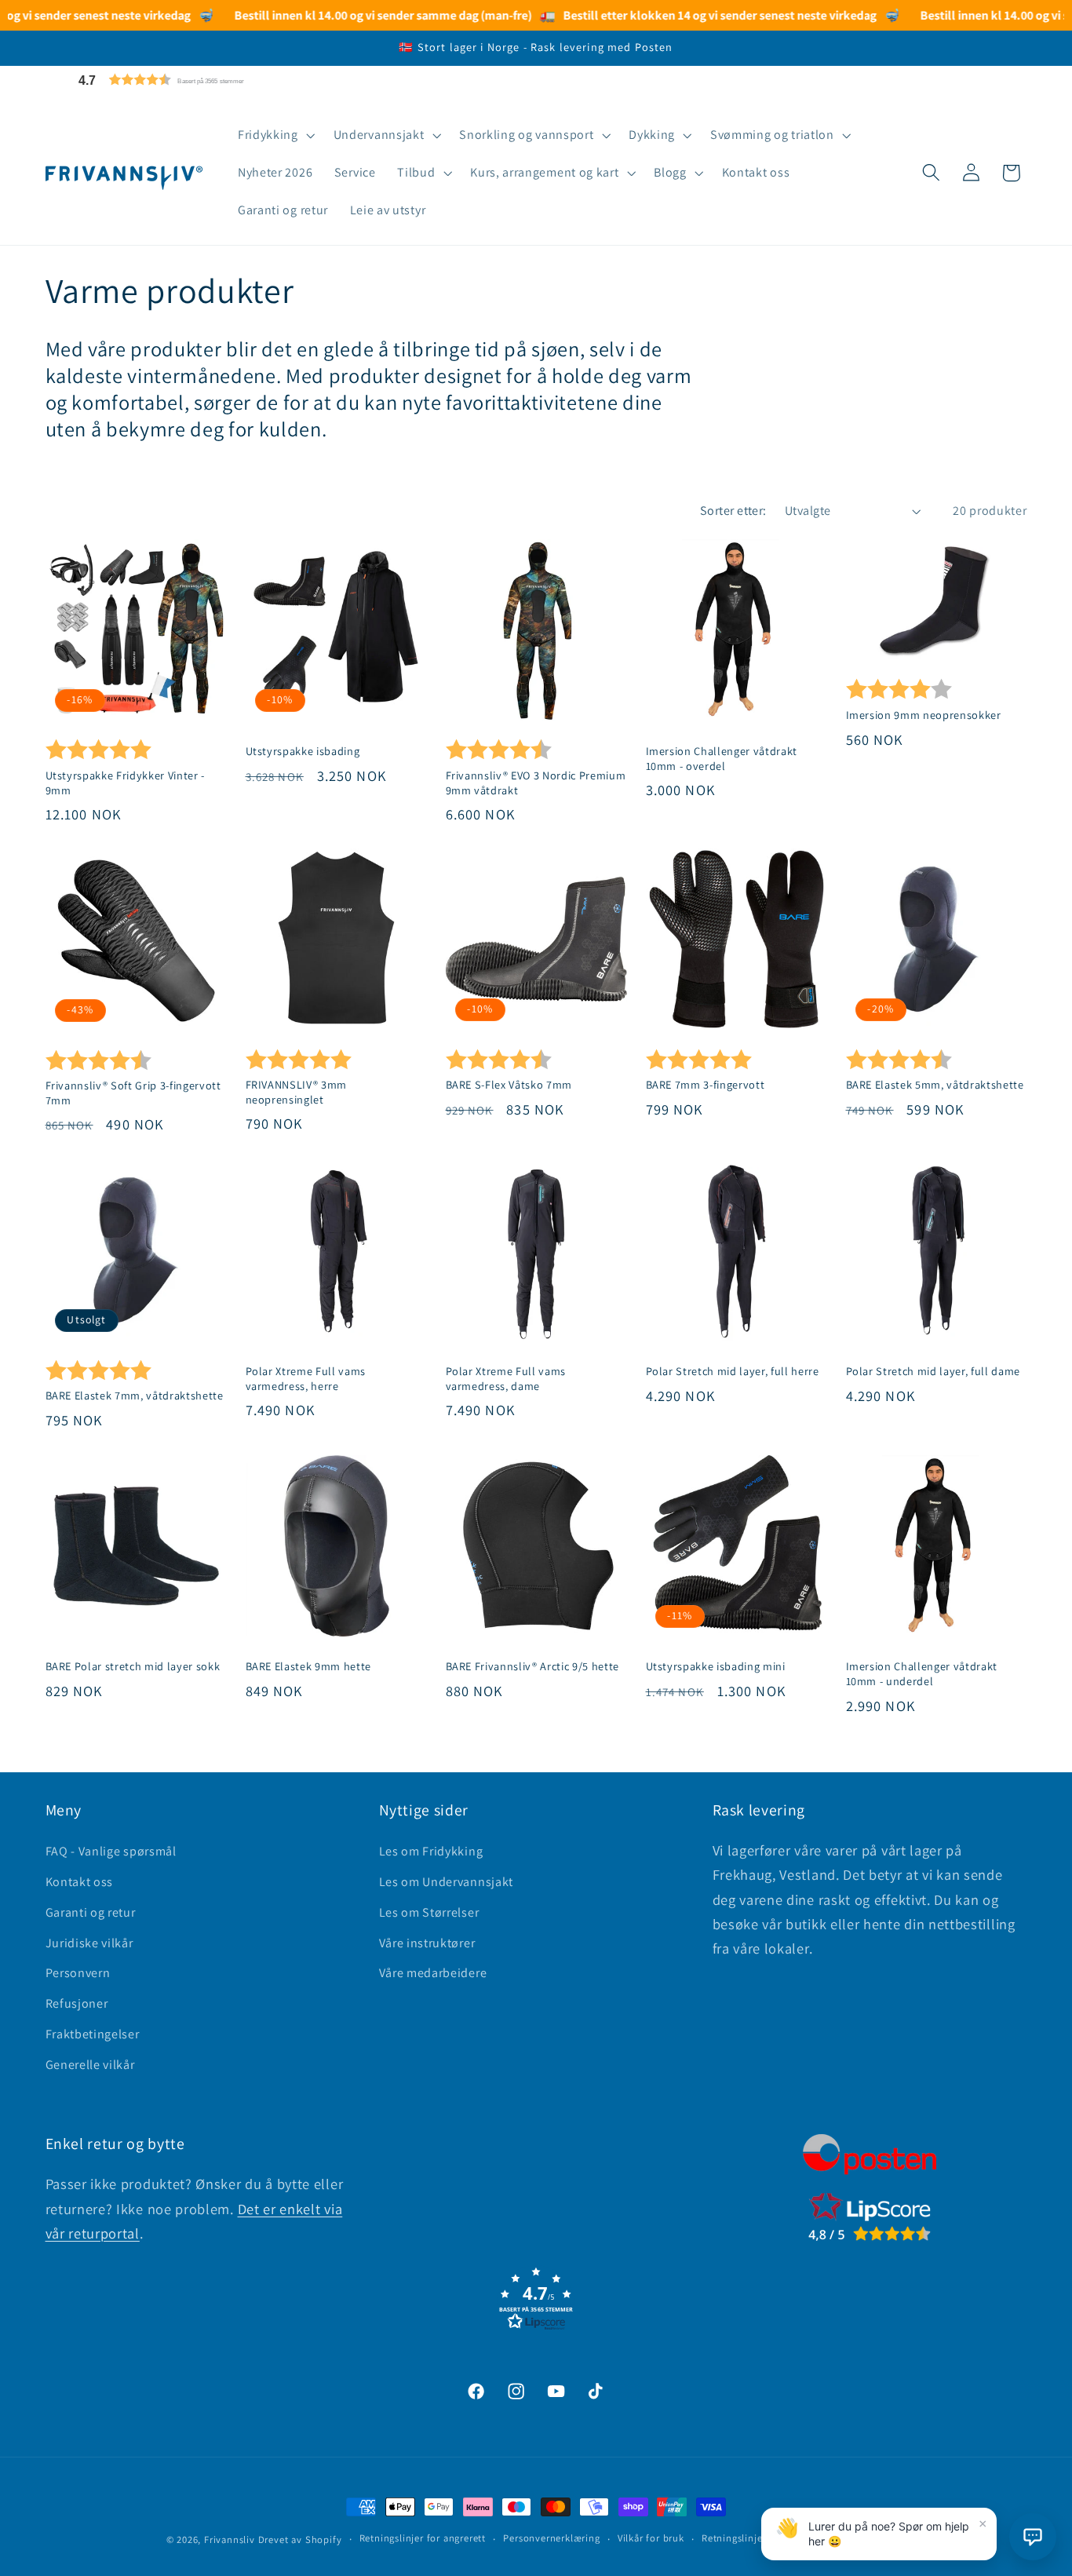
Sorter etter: (733, 511)
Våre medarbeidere (433, 1973)
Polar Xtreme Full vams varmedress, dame (506, 1379)
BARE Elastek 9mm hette (309, 1666)
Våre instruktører (427, 1943)
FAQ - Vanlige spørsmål (111, 1851)
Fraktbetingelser (93, 2034)
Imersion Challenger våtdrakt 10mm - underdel (922, 1674)
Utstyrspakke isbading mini (716, 1666)
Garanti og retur (91, 1912)
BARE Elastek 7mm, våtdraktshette (135, 1396)
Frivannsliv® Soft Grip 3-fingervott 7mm (133, 1093)
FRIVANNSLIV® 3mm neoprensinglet (297, 1092)
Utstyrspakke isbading (303, 750)
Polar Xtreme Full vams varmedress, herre (306, 1379)
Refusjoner (77, 2003)
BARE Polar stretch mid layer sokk (133, 1666)
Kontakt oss (80, 1882)
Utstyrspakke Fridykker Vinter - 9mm (125, 782)
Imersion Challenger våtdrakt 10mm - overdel (722, 758)
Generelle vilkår (90, 2065)
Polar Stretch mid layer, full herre (733, 1371)
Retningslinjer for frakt (755, 2539)
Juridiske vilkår (89, 1943)
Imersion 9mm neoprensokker (924, 714)
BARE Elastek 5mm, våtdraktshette (935, 1085)
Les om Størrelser (429, 1912)
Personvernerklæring (551, 2539)
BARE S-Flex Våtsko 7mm (509, 1085)
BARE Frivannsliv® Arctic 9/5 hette (532, 1666)
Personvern (78, 1973)
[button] (199, 80)
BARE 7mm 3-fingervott (706, 1085)
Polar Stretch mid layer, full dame (933, 1371)
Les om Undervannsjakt (447, 1882)
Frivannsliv (230, 2540)
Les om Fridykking (431, 1851)
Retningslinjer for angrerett (423, 2539)
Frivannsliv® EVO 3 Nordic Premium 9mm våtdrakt (536, 782)
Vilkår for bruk (651, 2539)
